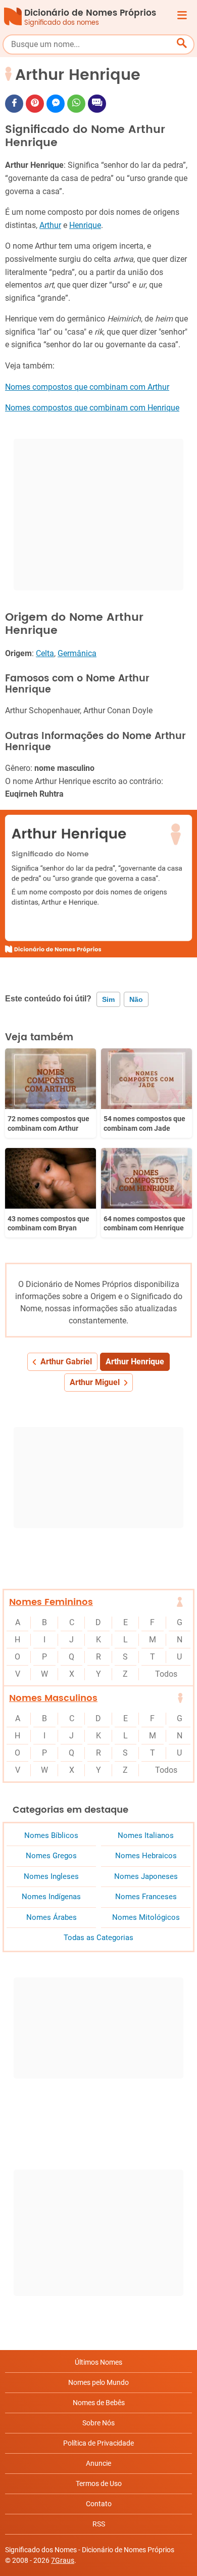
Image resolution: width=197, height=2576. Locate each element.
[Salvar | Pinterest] (35, 104)
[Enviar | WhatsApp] (76, 104)
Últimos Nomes (98, 2362)
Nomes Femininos (51, 1602)
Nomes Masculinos (53, 1698)
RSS (99, 2524)
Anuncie (98, 2463)
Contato (99, 2504)
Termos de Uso (99, 2483)
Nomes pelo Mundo (98, 2382)
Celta (45, 653)
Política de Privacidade (98, 2443)
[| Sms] (97, 104)
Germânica (77, 653)
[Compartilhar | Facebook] (14, 104)
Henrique (85, 225)
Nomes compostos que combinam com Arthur (87, 387)
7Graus (63, 2560)
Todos (166, 1674)
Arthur (50, 225)
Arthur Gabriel (66, 1362)
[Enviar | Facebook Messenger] (56, 104)
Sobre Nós (98, 2423)
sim (108, 999)
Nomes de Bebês (99, 2403)
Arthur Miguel (95, 1382)
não (136, 999)
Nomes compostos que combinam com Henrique (92, 408)
